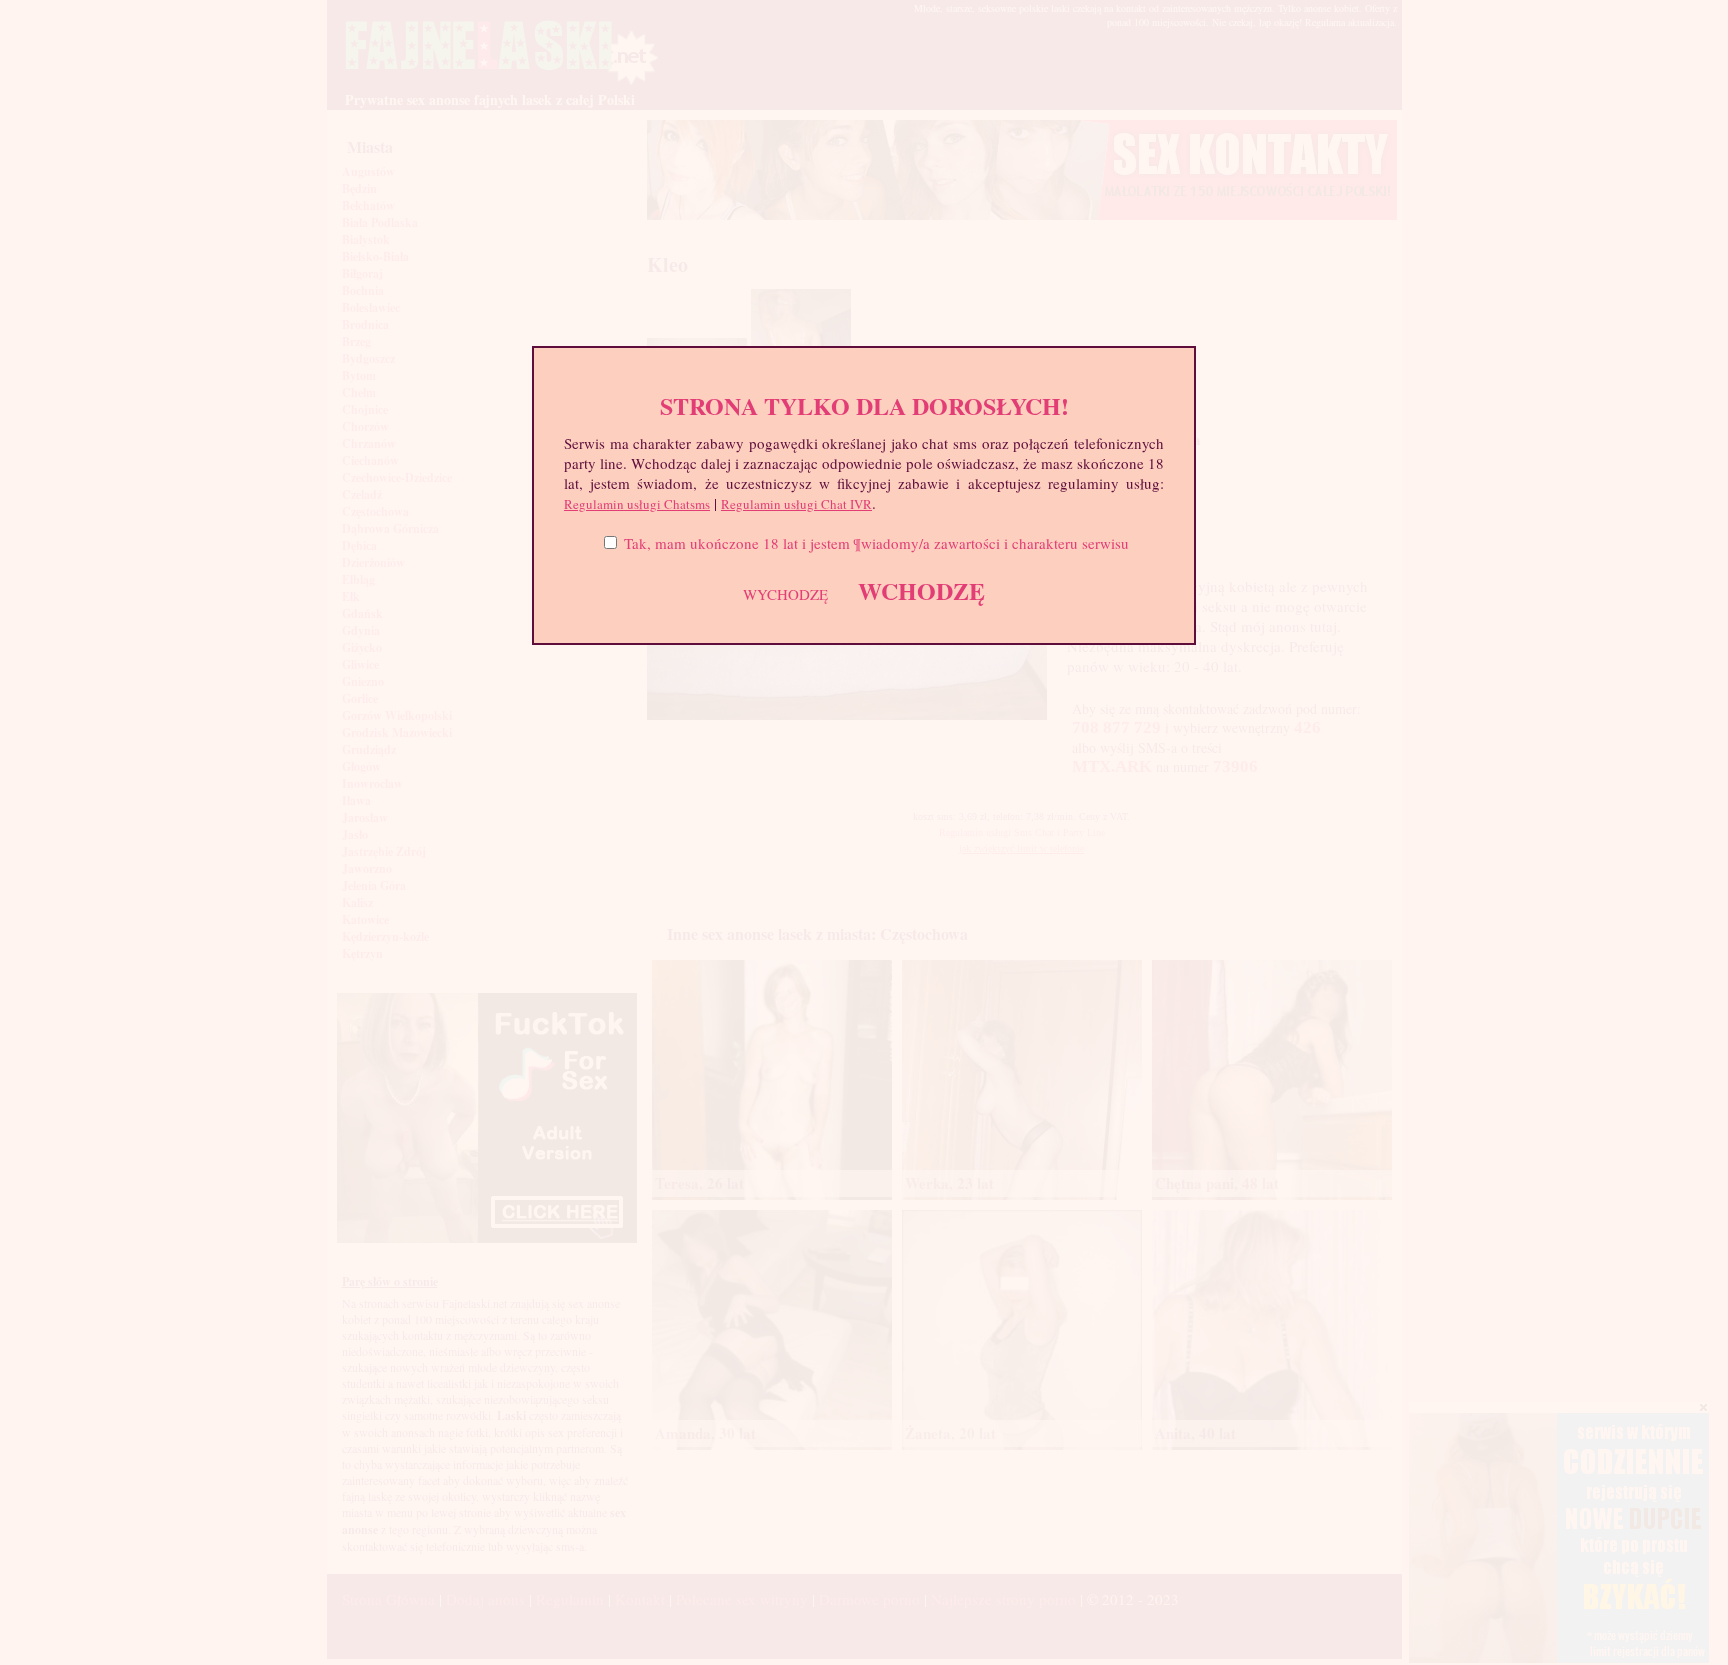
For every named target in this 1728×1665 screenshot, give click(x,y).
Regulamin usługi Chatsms (637, 504)
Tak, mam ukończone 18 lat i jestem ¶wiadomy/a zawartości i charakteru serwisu (876, 543)
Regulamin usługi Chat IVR (796, 504)
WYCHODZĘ (785, 594)
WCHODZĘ (921, 590)
